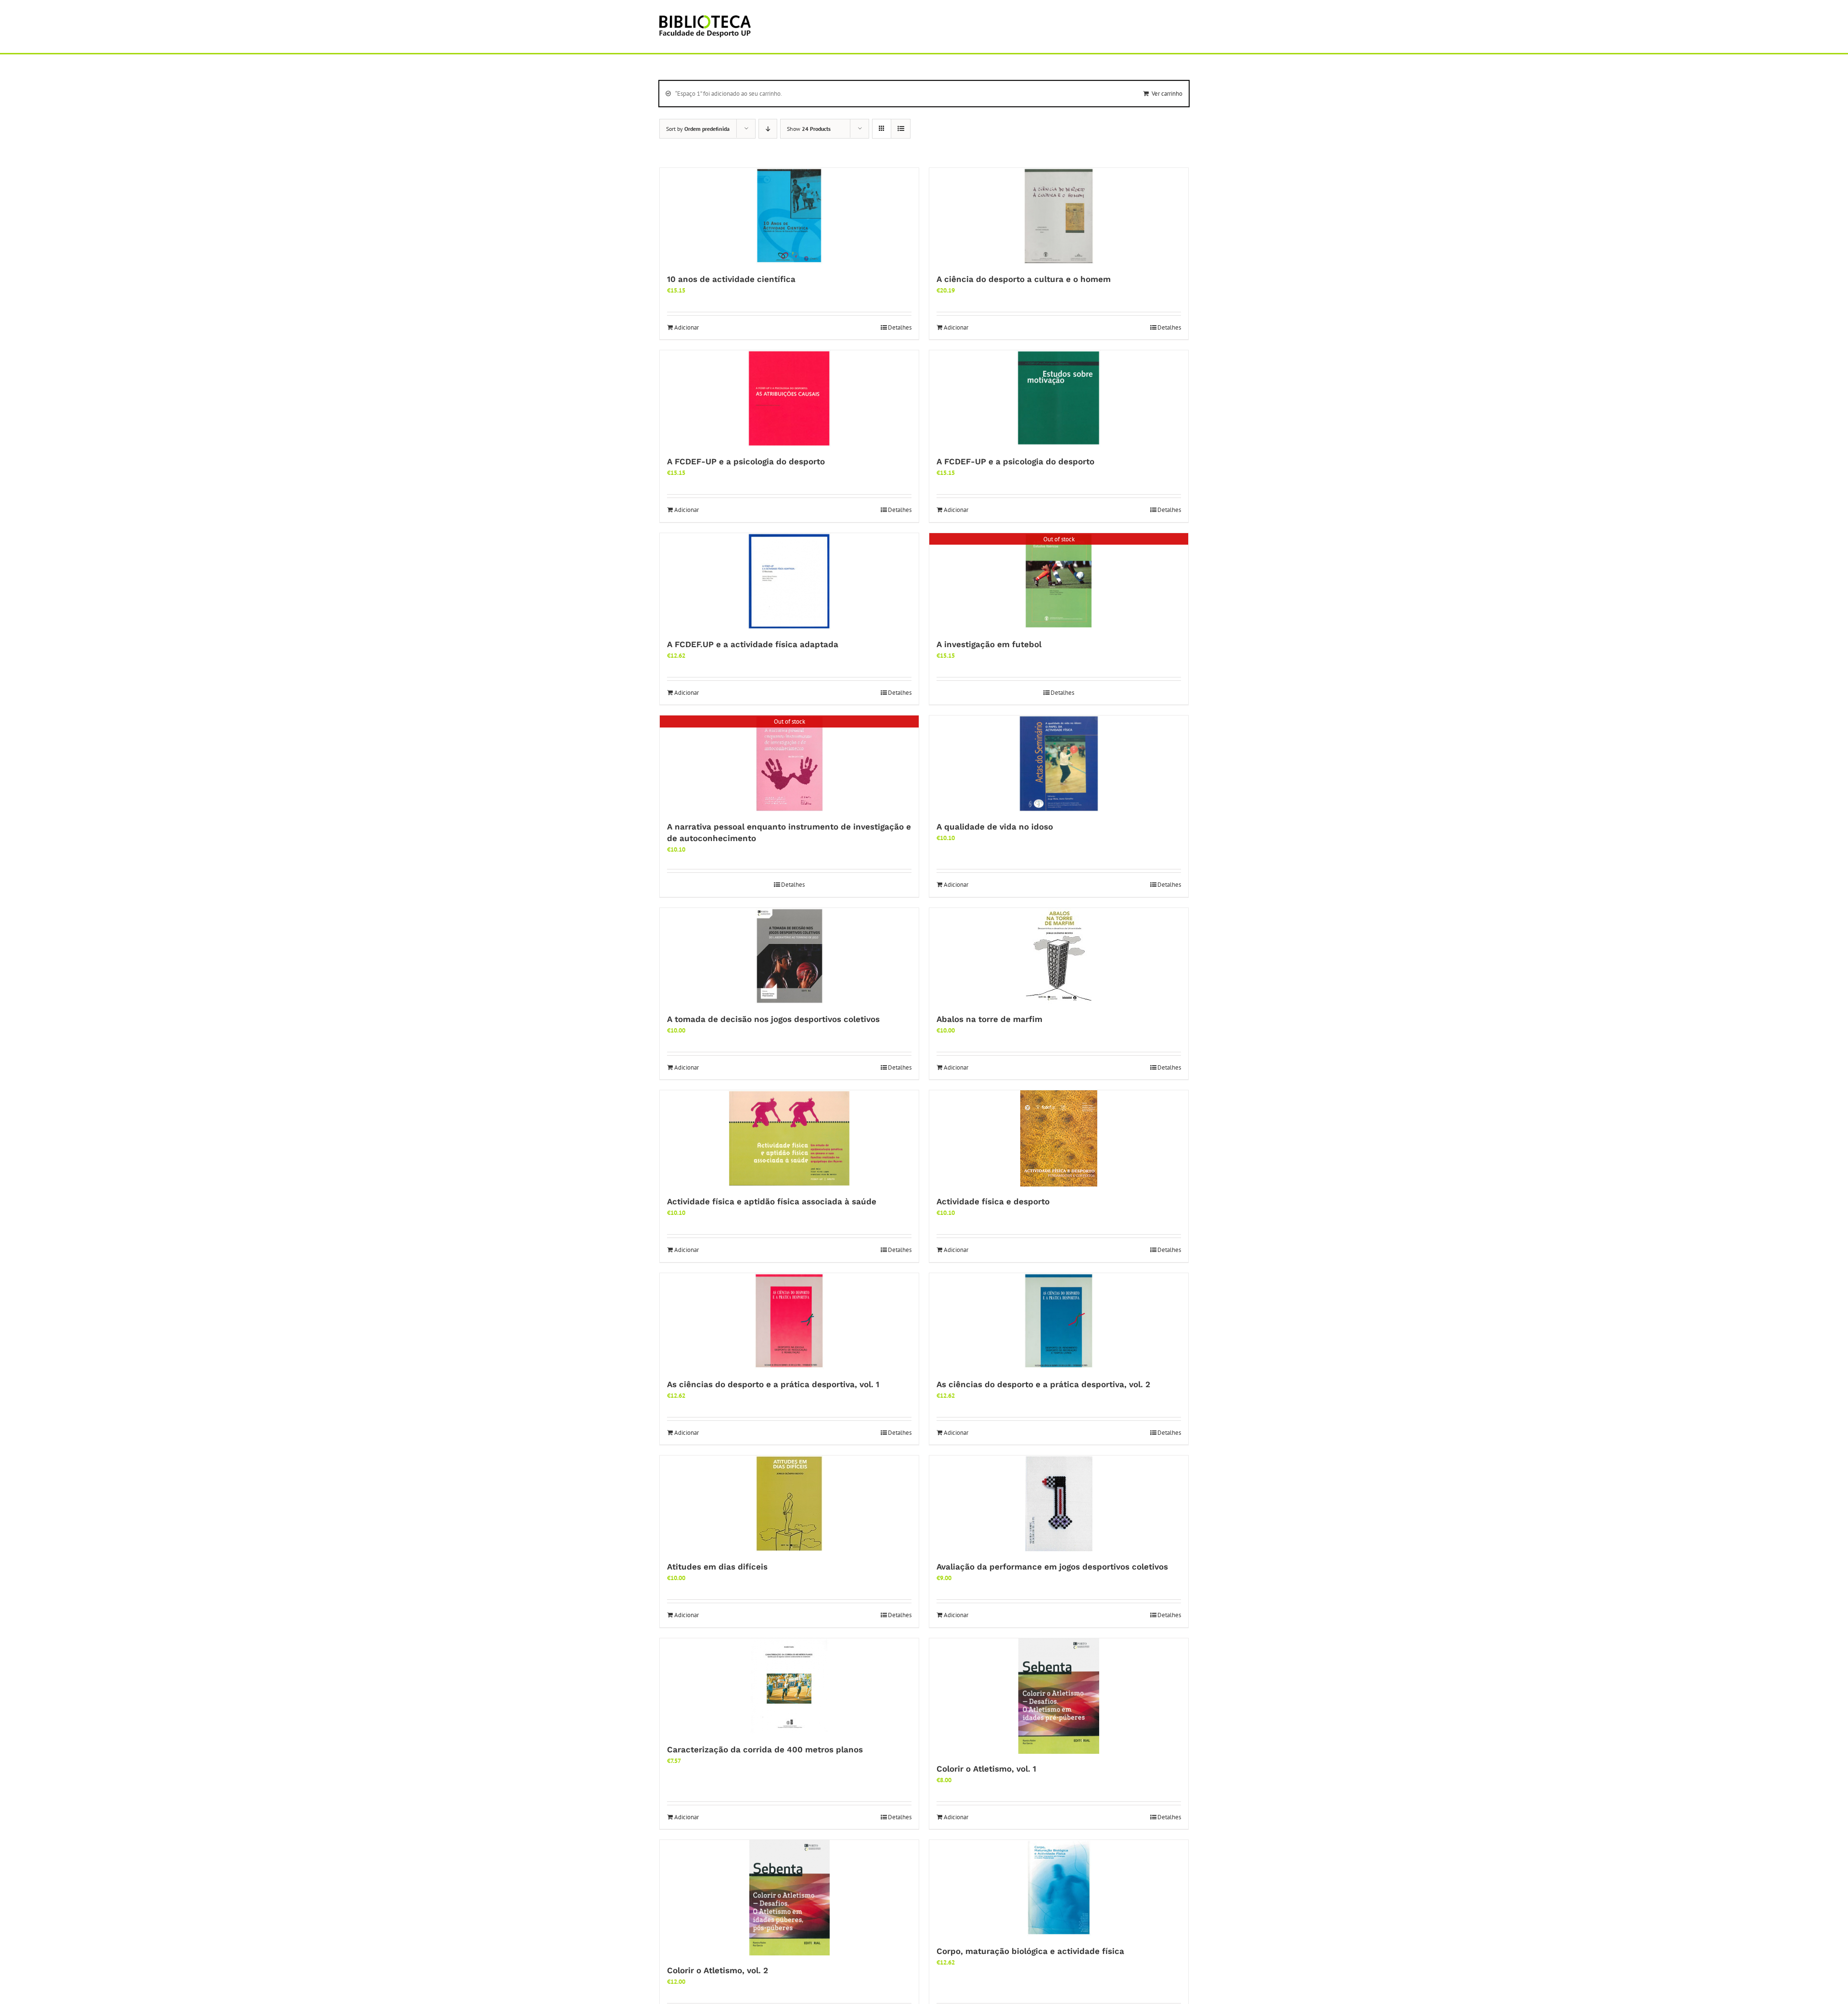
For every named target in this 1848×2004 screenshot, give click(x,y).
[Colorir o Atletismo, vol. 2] (789, 1898)
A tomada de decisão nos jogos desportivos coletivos (773, 1019)
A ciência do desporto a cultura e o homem (1024, 279)
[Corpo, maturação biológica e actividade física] (1059, 1888)
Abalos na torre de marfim (989, 1019)
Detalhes (900, 327)
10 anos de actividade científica (731, 279)
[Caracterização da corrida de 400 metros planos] (789, 1686)
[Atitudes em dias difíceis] (789, 1504)
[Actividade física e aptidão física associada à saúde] (789, 1138)
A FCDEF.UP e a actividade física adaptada (753, 644)
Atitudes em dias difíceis (717, 1567)
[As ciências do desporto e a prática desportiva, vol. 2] (1059, 1321)
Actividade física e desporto (993, 1201)
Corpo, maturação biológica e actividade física (1030, 1951)
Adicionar (687, 327)
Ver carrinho (1167, 94)
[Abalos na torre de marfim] (1059, 956)
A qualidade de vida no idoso (995, 827)
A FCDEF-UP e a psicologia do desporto (746, 461)
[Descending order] (768, 129)
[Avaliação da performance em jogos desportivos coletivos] (1059, 1504)
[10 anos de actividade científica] (789, 216)
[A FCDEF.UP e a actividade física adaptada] (789, 581)
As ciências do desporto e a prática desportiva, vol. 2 (1043, 1384)
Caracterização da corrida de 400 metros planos (765, 1749)
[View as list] (901, 129)
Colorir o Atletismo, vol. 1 (986, 1769)
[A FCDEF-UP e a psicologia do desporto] (789, 398)
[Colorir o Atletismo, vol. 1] (1059, 1696)
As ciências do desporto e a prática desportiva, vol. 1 (773, 1384)
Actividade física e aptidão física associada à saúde (772, 1201)
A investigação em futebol (989, 644)
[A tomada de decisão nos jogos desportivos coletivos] (789, 956)
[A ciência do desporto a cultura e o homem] (1059, 216)
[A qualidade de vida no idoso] (1059, 764)
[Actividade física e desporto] (1059, 1138)
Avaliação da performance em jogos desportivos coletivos (1052, 1567)
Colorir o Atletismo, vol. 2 (718, 1970)
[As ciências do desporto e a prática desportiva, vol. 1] (789, 1321)
